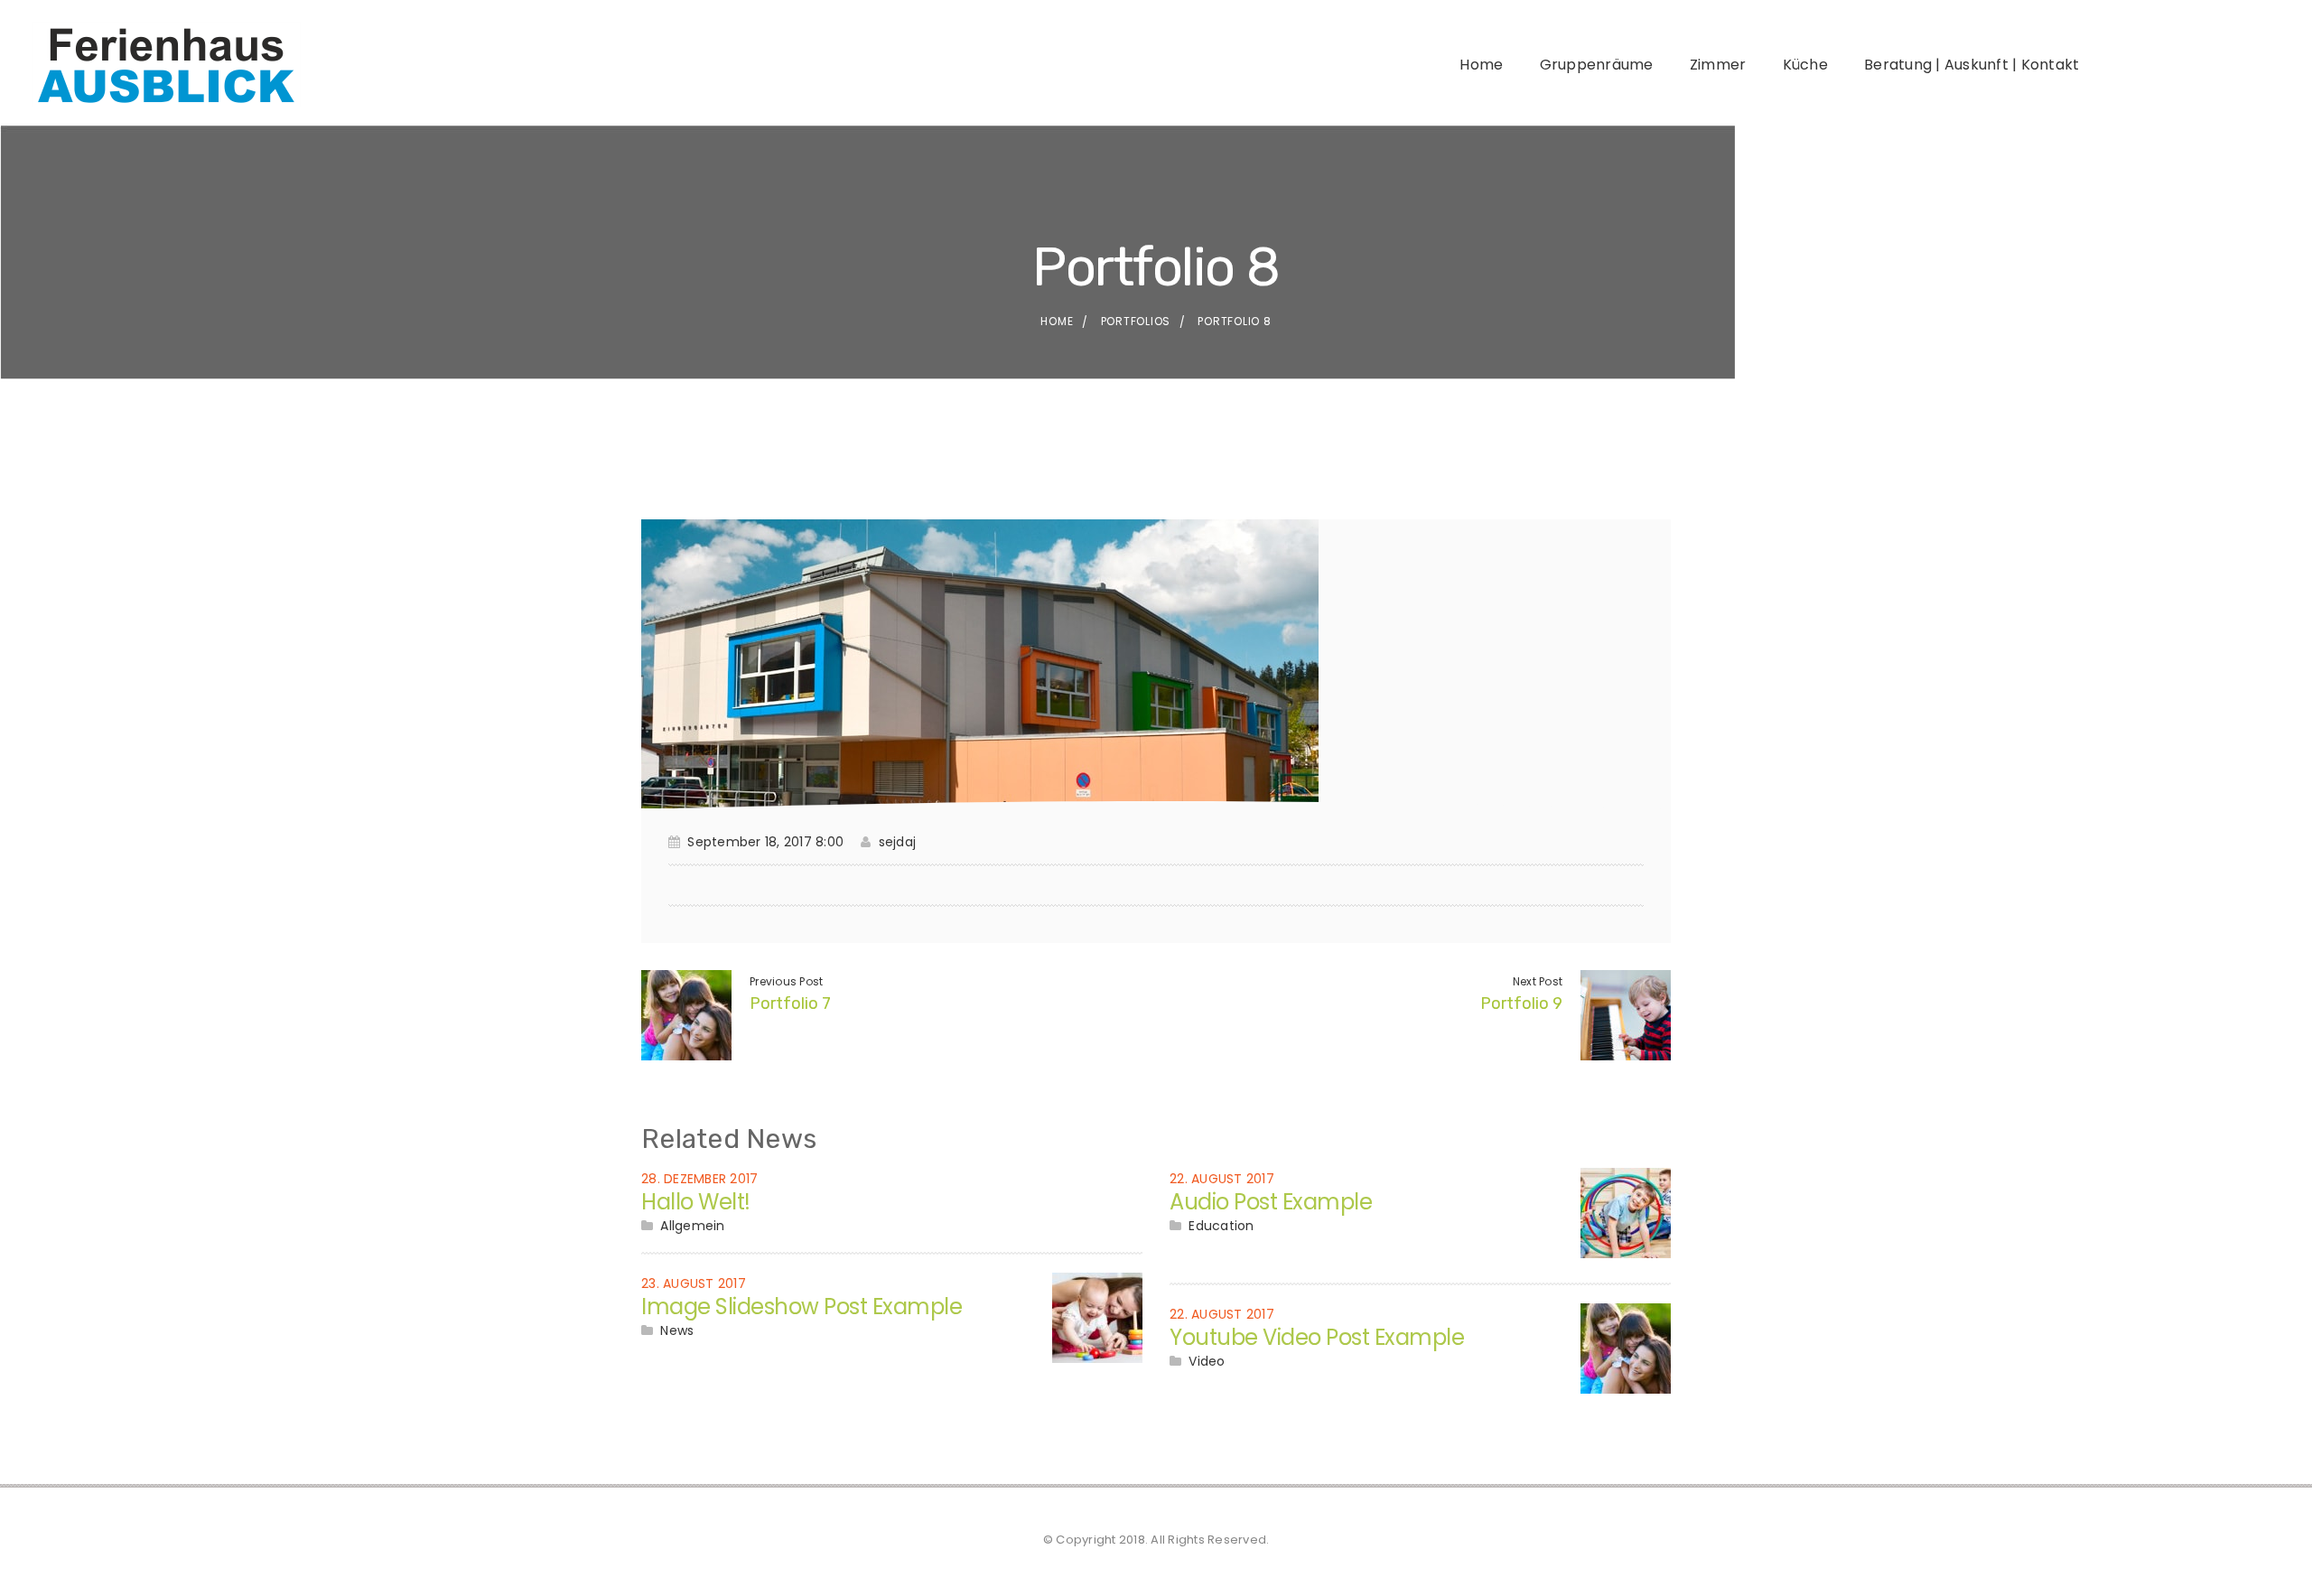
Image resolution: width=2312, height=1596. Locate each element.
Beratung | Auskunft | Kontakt (1972, 65)
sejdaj (897, 842)
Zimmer (1718, 65)
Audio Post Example (1271, 1202)
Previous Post (786, 981)
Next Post (1538, 981)
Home (1481, 65)
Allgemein (692, 1226)
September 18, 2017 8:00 (765, 842)
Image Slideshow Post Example (802, 1307)
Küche (1805, 65)
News (677, 1330)
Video (1207, 1361)
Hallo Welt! (696, 1202)
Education (1221, 1226)
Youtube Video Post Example (1317, 1337)
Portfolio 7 (790, 1003)
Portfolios (1136, 321)
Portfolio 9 (1521, 1003)
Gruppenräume (1597, 65)
